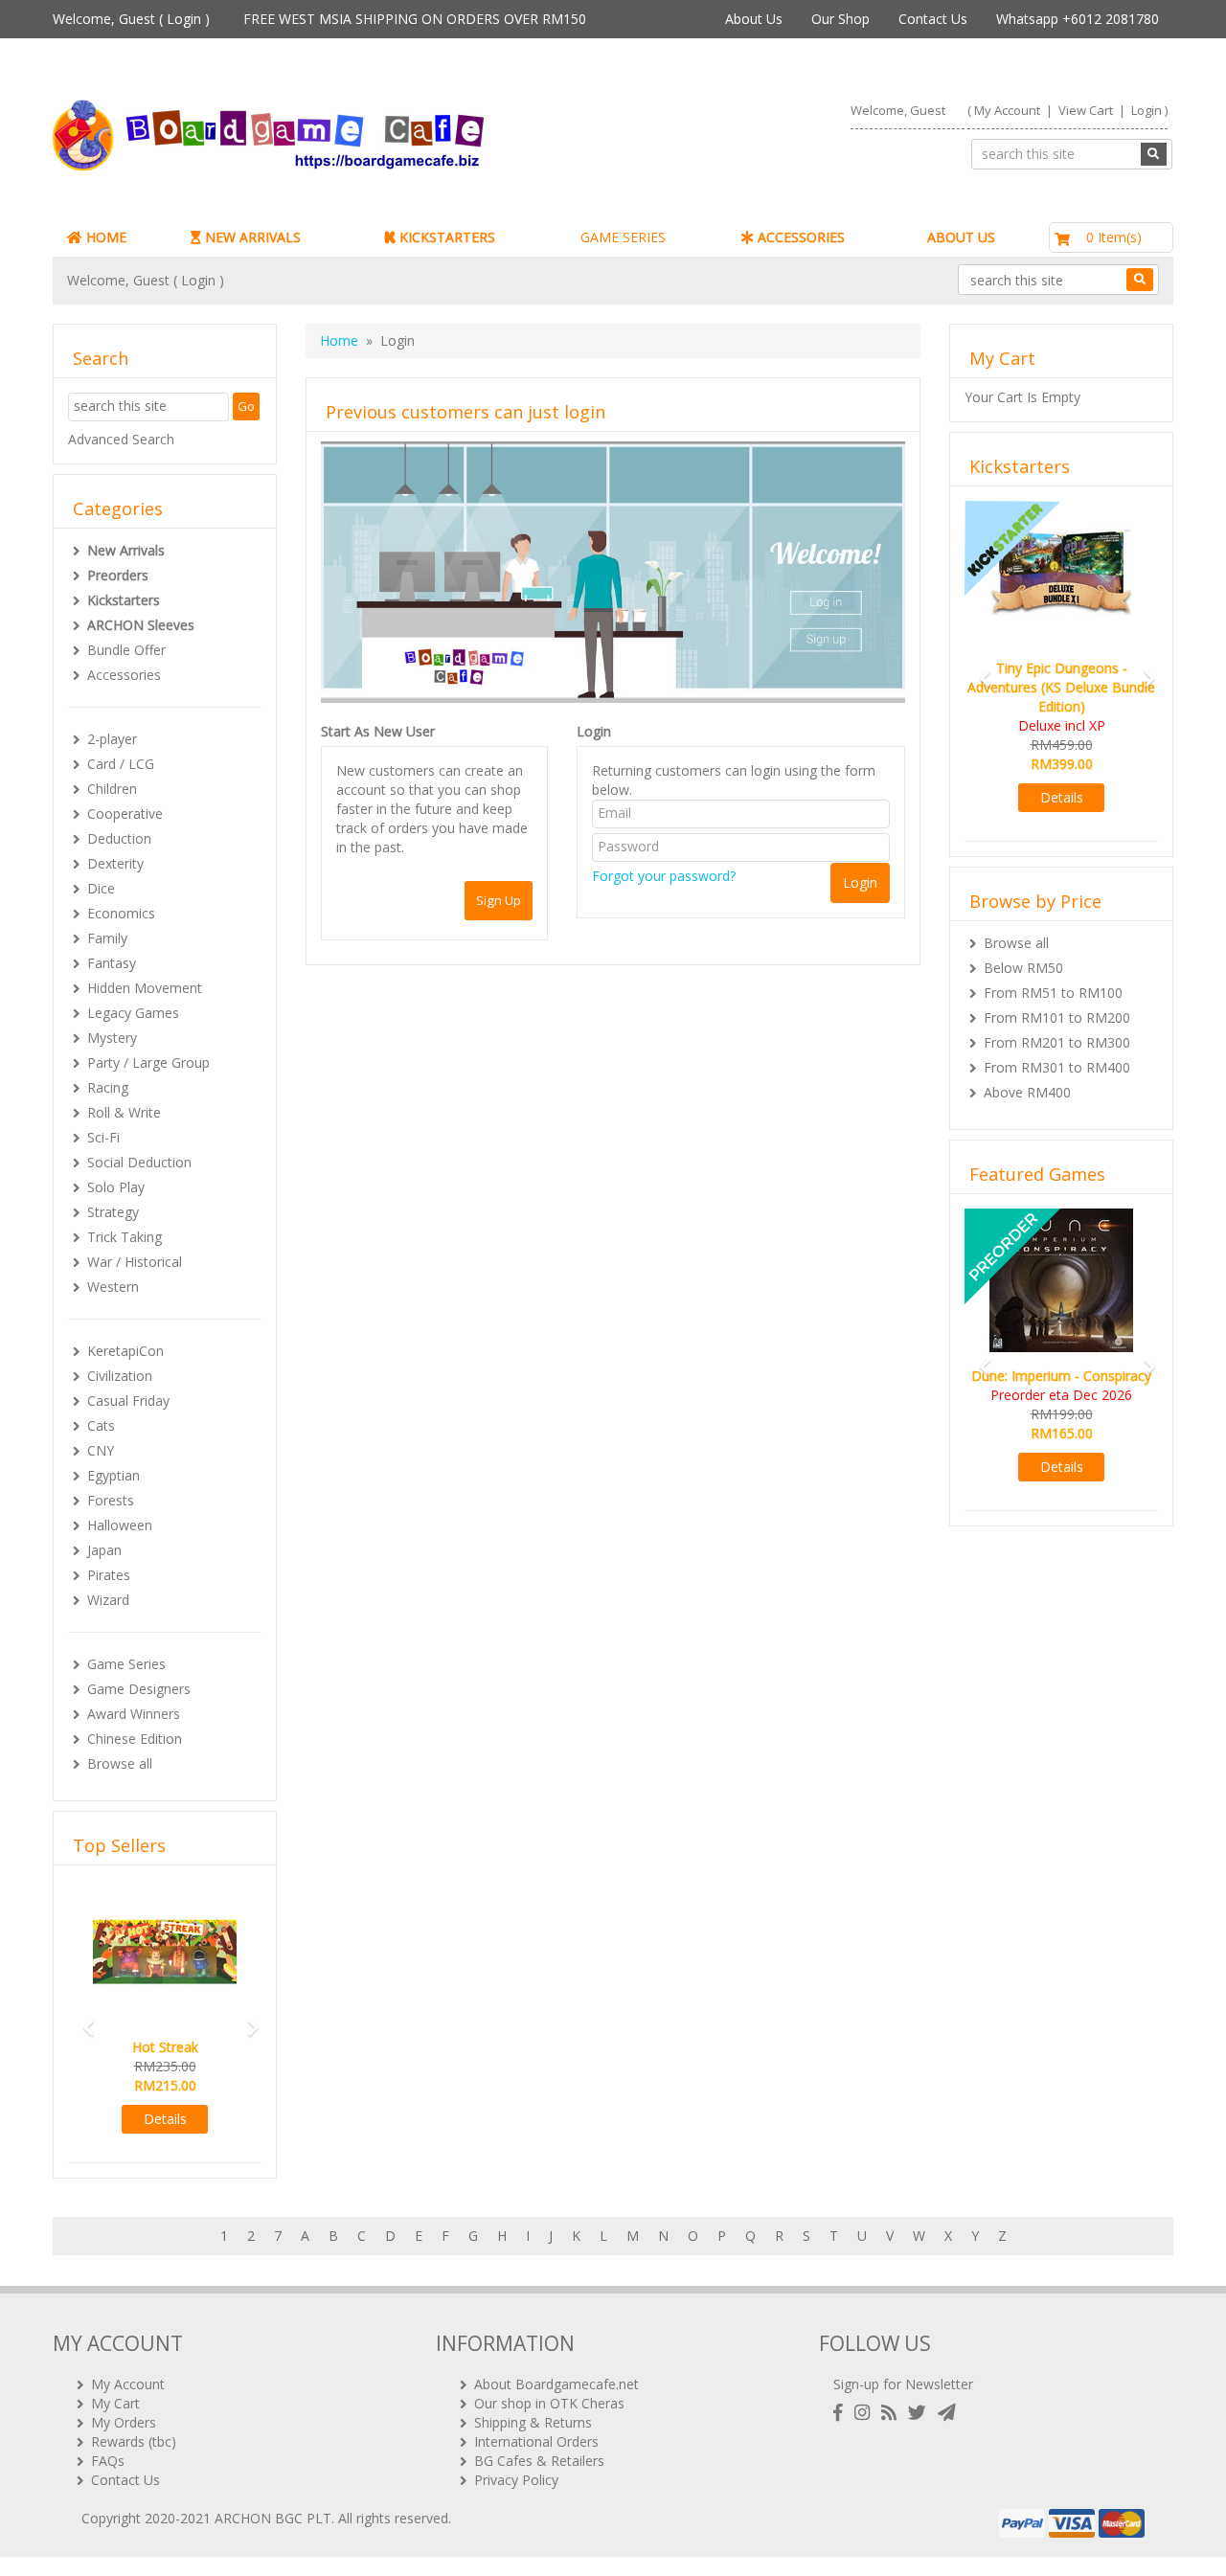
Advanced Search (121, 439)
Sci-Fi (103, 1137)
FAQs (108, 2461)
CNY (101, 1450)
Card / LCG (121, 764)
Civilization (120, 1376)
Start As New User (378, 731)
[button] (82, 2019)
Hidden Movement (145, 988)
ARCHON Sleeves (141, 625)
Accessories (124, 675)
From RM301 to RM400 (1057, 1067)
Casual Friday (128, 1401)
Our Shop (840, 19)
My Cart (115, 2403)
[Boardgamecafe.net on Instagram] (866, 2413)
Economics (121, 913)
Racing (108, 1087)
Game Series (126, 1664)
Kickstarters (124, 600)
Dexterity (115, 863)
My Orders (124, 2422)
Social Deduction (139, 1162)
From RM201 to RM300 (1057, 1042)
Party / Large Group (148, 1062)
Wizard (108, 1600)
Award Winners (134, 1714)
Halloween (120, 1525)
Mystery (112, 1038)
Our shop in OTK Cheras (549, 2403)
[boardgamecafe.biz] (325, 136)
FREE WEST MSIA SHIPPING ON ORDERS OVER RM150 (415, 19)
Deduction (119, 838)
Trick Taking (125, 1237)
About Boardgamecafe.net (556, 2384)
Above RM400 (1027, 1092)
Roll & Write (124, 1112)
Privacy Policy (516, 2480)
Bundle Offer (126, 650)
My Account (1007, 110)
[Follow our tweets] (921, 2413)
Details (165, 2119)
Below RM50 (1023, 968)
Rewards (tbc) (134, 2441)
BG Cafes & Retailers (539, 2461)
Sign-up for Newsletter (903, 2384)
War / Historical (135, 1262)
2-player (112, 739)
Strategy (113, 1212)
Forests (111, 1500)
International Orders (536, 2441)
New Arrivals (126, 550)
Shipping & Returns (533, 2422)
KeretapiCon (125, 1351)
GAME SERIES (623, 237)
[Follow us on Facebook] (842, 2413)
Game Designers (139, 1689)
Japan (104, 1550)
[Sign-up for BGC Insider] (947, 2413)
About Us (754, 19)
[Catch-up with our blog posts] (893, 2413)
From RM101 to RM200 (1057, 1017)
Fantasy (112, 963)
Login (184, 19)
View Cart (1086, 110)
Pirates (109, 1575)
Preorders (118, 575)
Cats (101, 1425)
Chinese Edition (135, 1739)
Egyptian (114, 1475)
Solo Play (116, 1187)
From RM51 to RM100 (1053, 993)
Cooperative (125, 813)
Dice (101, 888)
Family (107, 938)
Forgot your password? (664, 876)
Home (339, 340)
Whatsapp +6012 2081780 (1078, 19)
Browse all (120, 1763)
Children (112, 789)
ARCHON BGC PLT (273, 2518)
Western (113, 1287)
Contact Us (933, 19)
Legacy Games (133, 1013)
